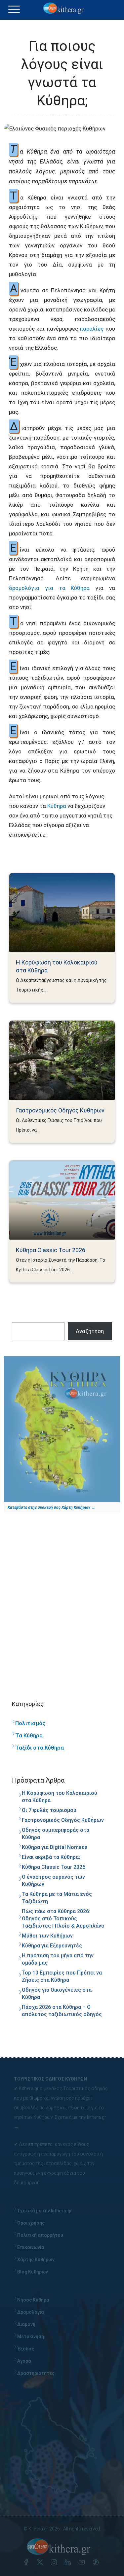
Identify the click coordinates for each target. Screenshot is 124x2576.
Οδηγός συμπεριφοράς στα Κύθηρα (56, 1834)
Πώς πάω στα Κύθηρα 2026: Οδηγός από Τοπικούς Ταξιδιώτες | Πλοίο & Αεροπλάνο (63, 1919)
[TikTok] (97, 2563)
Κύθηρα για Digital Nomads (55, 1847)
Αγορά (24, 2361)
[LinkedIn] (69, 2563)
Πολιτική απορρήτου (40, 2235)
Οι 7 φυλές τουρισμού (49, 1810)
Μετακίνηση (31, 2337)
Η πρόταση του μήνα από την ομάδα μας (58, 1959)
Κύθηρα (57, 806)
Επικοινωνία (31, 2247)
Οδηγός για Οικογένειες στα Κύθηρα (57, 1994)
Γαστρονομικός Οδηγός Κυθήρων (60, 1110)
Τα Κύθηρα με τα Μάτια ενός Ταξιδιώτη (57, 1898)
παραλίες (91, 329)
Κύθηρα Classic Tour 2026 (51, 1250)
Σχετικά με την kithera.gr (80, 2117)
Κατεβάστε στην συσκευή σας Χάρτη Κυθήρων (49, 1507)
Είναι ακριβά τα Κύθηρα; (51, 1857)
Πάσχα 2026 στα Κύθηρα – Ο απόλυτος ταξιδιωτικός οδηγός (62, 2011)
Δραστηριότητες (36, 2373)
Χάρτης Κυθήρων (36, 2260)
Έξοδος (26, 2349)
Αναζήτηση (90, 1331)
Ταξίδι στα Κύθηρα (40, 1748)
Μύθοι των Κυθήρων (47, 1936)
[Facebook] (27, 2563)
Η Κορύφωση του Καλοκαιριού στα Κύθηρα (57, 966)
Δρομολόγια (31, 2312)
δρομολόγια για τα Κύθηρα (49, 588)
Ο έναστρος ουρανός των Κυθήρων (53, 1881)
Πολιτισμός (30, 1723)
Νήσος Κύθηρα (33, 2300)
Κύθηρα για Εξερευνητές (52, 1946)
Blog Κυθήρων (33, 2272)
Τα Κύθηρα (29, 1735)
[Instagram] (55, 2563)
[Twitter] (41, 2563)
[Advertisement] (62, 1599)
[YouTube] (83, 2563)
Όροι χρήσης (31, 2223)
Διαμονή (26, 2324)
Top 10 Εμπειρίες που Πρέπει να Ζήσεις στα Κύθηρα (62, 1976)
